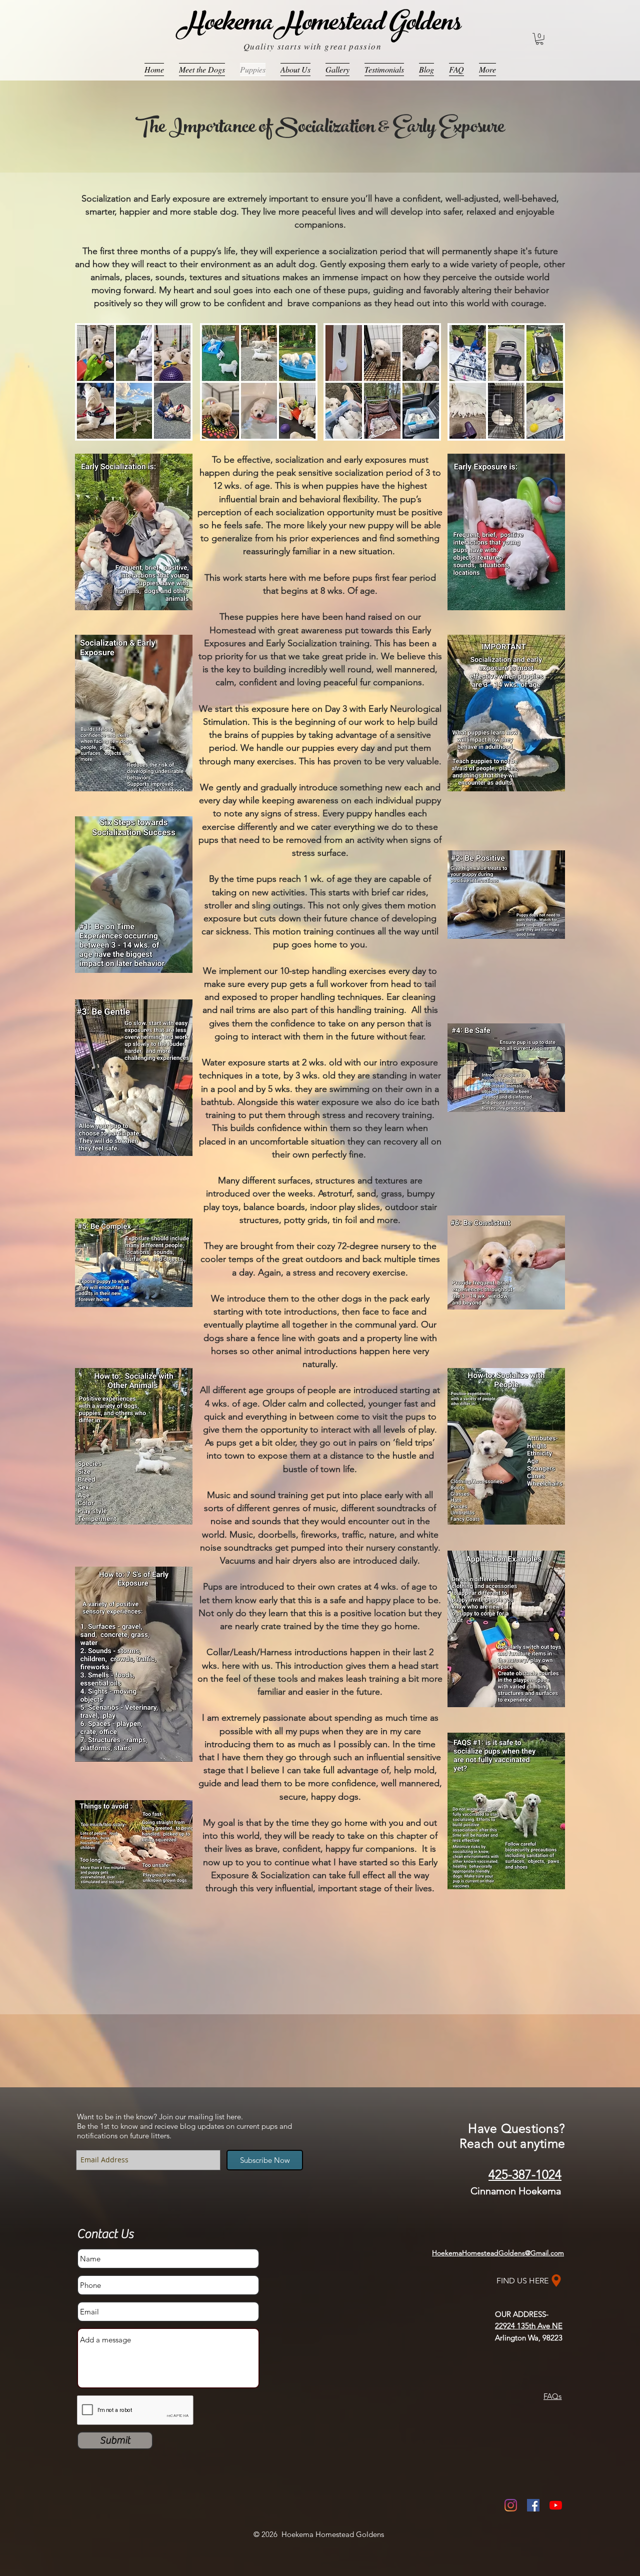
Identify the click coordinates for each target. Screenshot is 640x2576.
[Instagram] (511, 2505)
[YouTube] (556, 2505)
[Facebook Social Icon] (533, 2505)
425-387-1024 (525, 2174)
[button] (539, 39)
